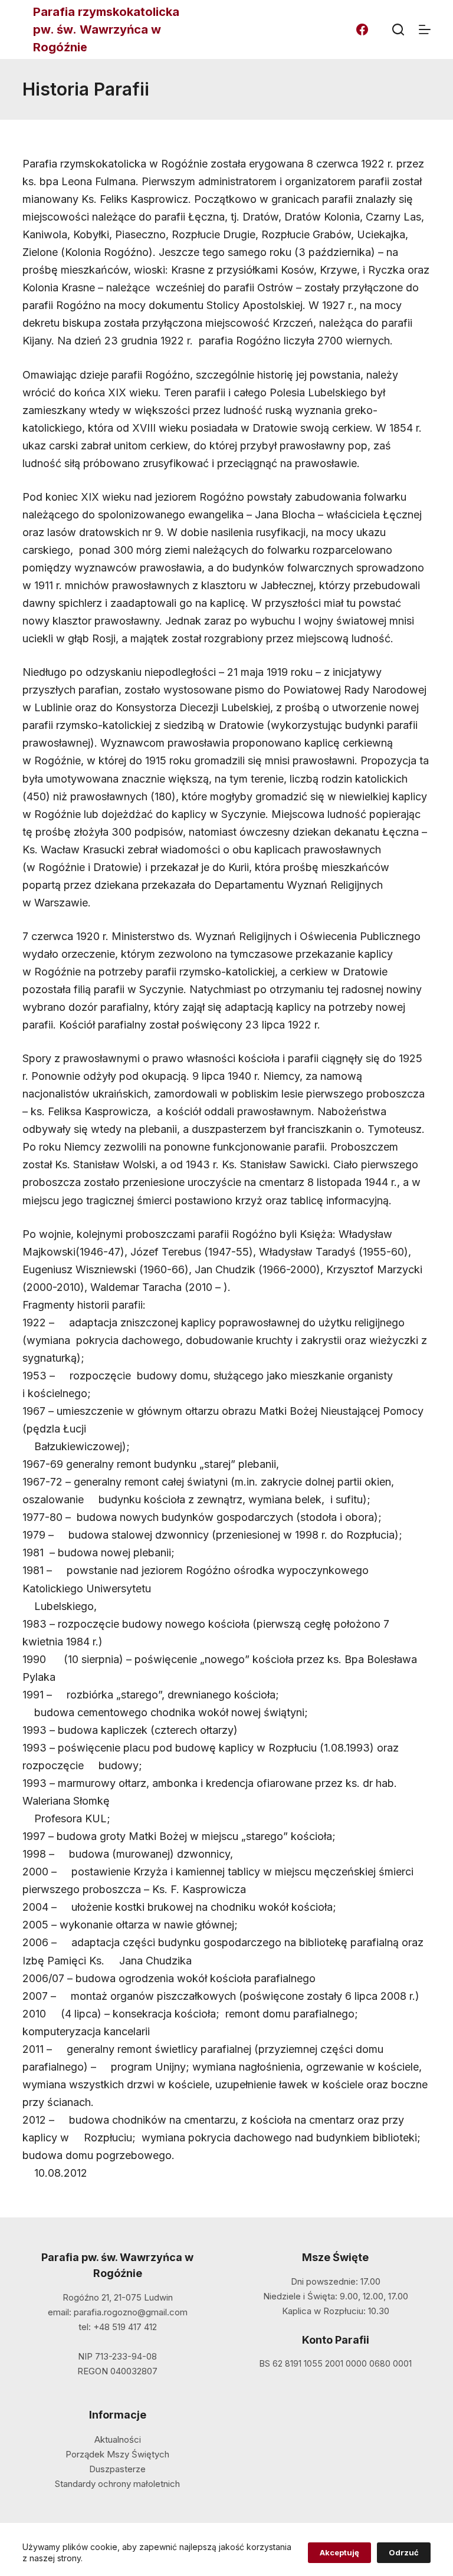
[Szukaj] (398, 29)
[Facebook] (362, 29)
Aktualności (118, 2439)
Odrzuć (404, 2552)
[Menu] (425, 29)
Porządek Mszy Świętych (117, 2454)
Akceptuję (339, 2552)
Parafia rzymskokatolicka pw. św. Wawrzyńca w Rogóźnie (106, 29)
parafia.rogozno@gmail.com (131, 2312)
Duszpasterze (117, 2469)
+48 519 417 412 (125, 2327)
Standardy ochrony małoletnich (117, 2484)
